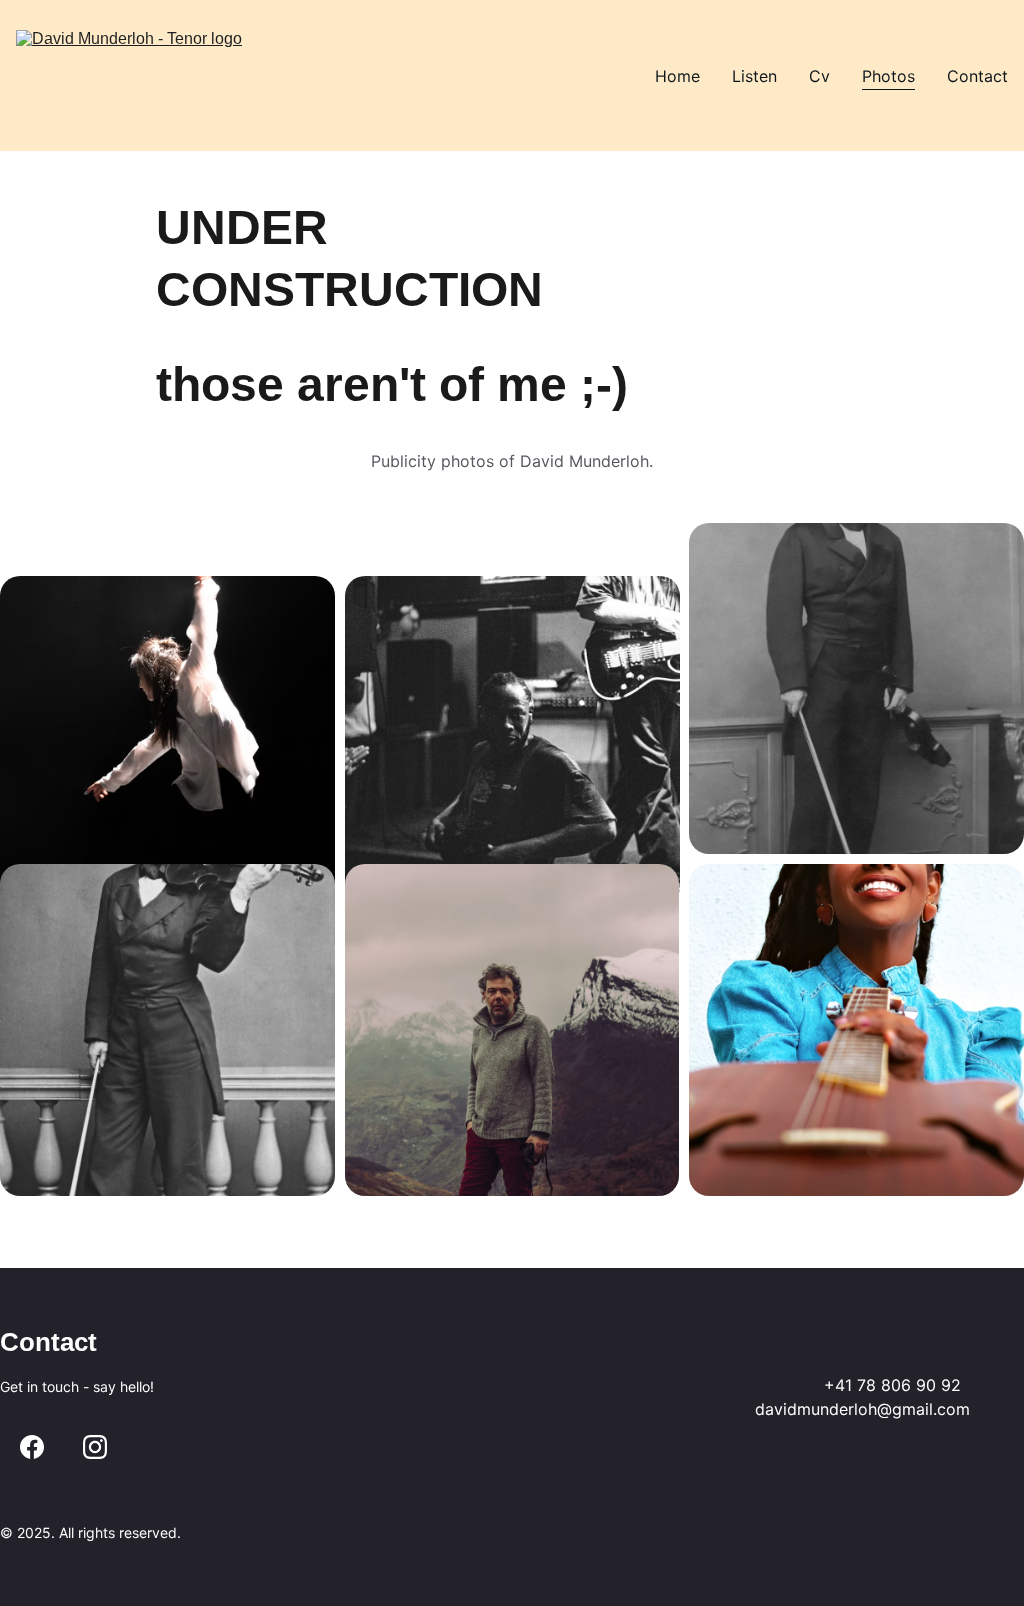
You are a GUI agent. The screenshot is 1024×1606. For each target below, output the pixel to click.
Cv (819, 76)
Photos (888, 76)
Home (677, 76)
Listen (754, 76)
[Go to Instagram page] (95, 1447)
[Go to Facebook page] (32, 1447)
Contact (977, 76)
